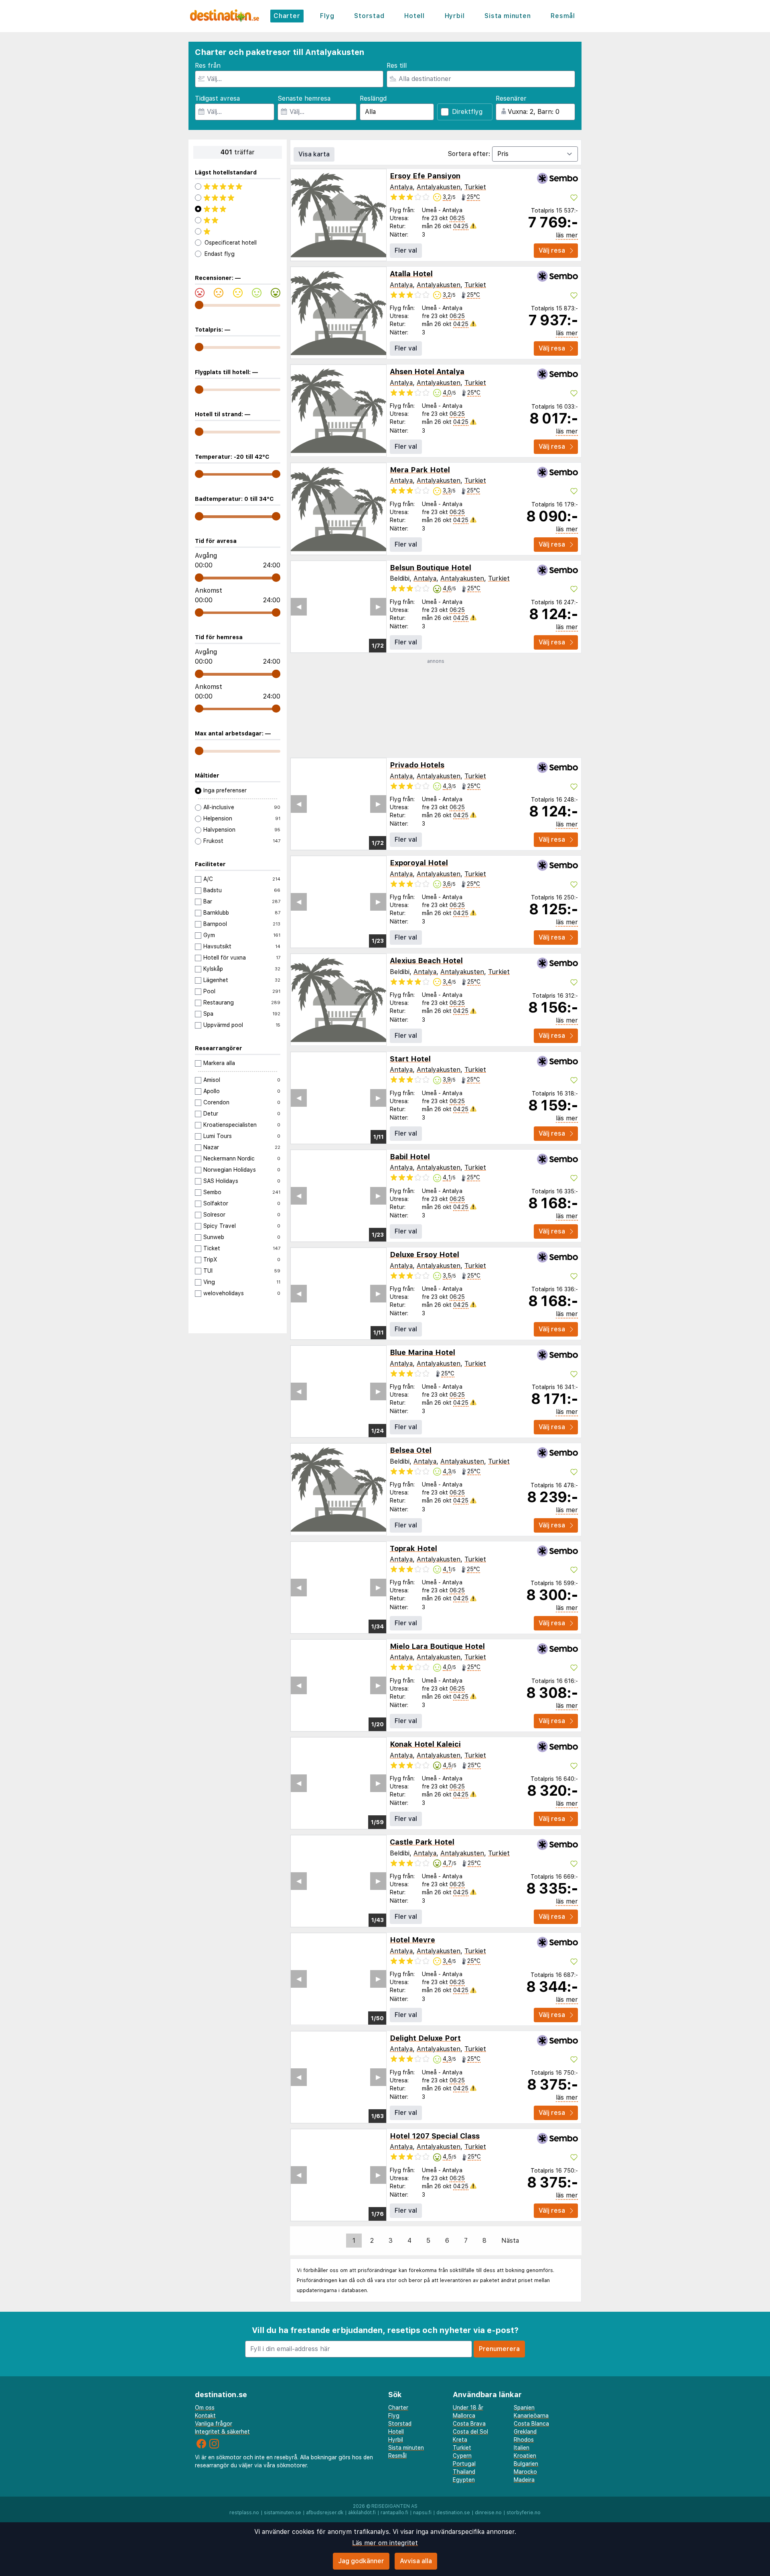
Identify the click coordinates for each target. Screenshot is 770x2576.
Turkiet (475, 187)
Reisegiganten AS (394, 2506)
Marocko (525, 2472)
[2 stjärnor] (238, 220)
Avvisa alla (416, 2561)
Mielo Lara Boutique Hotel (437, 1646)
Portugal (464, 2464)
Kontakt (205, 2416)
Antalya (401, 187)
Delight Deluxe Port (425, 2038)
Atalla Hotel (411, 274)
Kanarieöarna (531, 2416)
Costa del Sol (470, 2432)
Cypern (462, 2456)
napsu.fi (422, 2513)
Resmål (563, 16)
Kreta (460, 2440)
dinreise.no (488, 2513)
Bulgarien (526, 2464)
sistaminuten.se (283, 2513)
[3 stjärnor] (238, 209)
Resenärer (511, 98)
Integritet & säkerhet (222, 2432)
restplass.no (244, 2513)
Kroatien (525, 2456)
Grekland (525, 2432)
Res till (397, 66)
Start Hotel (410, 1059)
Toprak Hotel (413, 1548)
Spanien (524, 2408)
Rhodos (524, 2440)
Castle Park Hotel (422, 1842)
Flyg (327, 16)
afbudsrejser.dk (325, 2513)
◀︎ (299, 607)
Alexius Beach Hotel (426, 961)
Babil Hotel (410, 1157)
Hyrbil (455, 16)
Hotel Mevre (412, 1940)
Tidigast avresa (217, 98)
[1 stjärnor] (238, 231)
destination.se (453, 2513)
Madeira (524, 2480)
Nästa (510, 2241)
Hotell (414, 16)
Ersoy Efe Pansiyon (425, 176)
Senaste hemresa (304, 98)
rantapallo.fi (394, 2513)
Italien (522, 2448)
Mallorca (464, 2416)
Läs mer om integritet (385, 2543)
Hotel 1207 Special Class (435, 2136)
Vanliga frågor (214, 2424)
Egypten (464, 2480)
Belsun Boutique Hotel (431, 568)
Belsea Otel (411, 1450)
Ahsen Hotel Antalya (427, 372)
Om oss (205, 2408)
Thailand (464, 2472)
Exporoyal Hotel (419, 863)
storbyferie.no (524, 2513)
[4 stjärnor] (238, 198)
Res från (208, 66)
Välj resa (552, 250)
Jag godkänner (361, 2561)
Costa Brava (469, 2424)
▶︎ (378, 607)
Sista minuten (508, 16)
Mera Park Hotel (420, 470)
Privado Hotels (417, 765)
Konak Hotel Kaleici (425, 1744)
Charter (287, 16)
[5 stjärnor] (238, 186)
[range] (199, 305)
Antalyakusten (439, 187)
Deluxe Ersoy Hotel (425, 1255)
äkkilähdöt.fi (362, 2513)
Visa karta (314, 154)
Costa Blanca (531, 2424)
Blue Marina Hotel (422, 1352)
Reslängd (373, 98)
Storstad (369, 16)
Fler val (406, 250)
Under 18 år (468, 2408)
